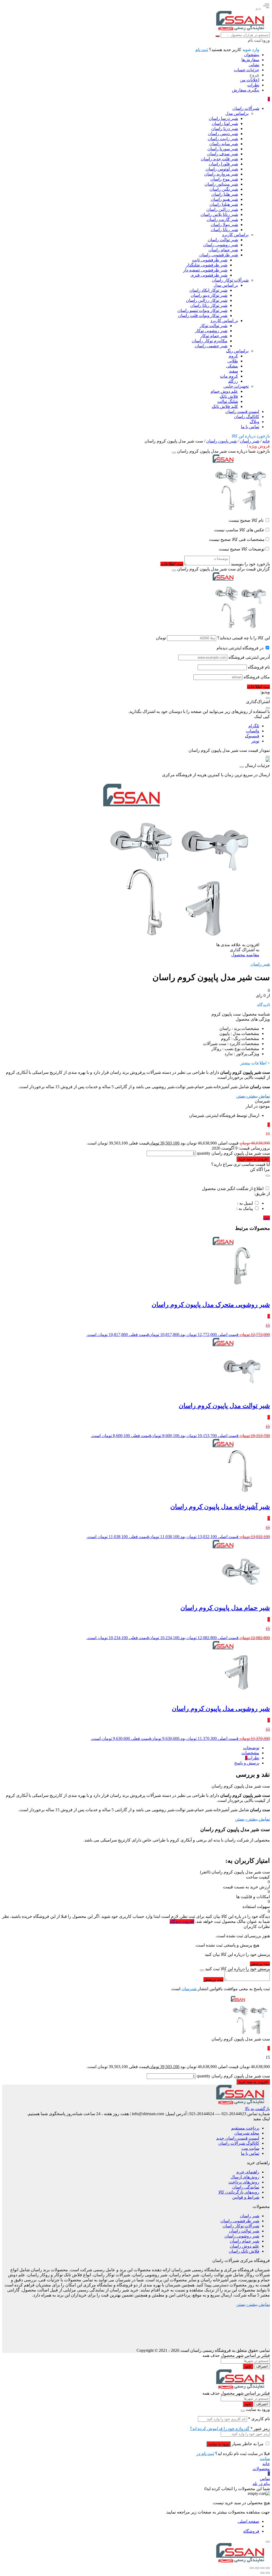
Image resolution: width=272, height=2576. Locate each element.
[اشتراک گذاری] (257, 2568)
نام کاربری (259, 2419)
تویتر (255, 741)
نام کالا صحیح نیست (247, 520)
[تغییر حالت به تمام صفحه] (262, 2568)
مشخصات (250, 1753)
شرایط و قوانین (246, 2197)
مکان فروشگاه (257, 677)
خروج (254, 75)
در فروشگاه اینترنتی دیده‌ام (240, 648)
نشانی (254, 65)
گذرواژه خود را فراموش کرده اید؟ (220, 2429)
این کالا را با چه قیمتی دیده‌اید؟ (244, 638)
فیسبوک (252, 736)
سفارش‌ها (250, 60)
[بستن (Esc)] (252, 2568)
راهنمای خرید (248, 2172)
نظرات (253, 85)
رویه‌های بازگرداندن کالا (239, 2192)
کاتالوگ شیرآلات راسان (239, 2143)
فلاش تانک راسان (244, 2251)
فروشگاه (251, 2531)
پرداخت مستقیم (245, 2128)
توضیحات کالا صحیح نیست (242, 549)
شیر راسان (250, 441)
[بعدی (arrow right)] (262, 2573)
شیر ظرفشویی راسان (240, 2221)
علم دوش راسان (245, 2246)
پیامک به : (245, 1208)
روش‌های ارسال (245, 2177)
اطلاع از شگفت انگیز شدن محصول (233, 1189)
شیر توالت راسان (244, 2231)
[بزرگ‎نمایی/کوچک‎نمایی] (268, 2568)
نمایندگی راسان (246, 2187)
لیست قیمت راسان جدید (238, 2138)
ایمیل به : (245, 1203)
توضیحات (251, 1748)
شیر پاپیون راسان (221, 441)
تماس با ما (250, 2153)
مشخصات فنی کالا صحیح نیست (237, 539)
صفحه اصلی (248, 2521)
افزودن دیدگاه (182, 1921)
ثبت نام (202, 50)
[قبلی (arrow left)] (268, 2573)
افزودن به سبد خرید (253, 1159)
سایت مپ (250, 2148)
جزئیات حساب (246, 70)
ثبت (267, 1218)
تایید (248, 2366)
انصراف (262, 2366)
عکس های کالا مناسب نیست (239, 530)
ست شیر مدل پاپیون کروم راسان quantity (233, 1153)
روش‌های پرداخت (244, 2182)
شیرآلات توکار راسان (241, 2226)
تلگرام (254, 726)
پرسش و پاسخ (247, 1763)
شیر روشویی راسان (242, 2236)
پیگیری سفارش (246, 90)
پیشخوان (252, 55)
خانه (266, 441)
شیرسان (189, 1989)
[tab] (131, 1748)
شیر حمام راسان (245, 2241)
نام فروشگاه (259, 667)
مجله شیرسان (247, 2133)
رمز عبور (260, 2429)
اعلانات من (250, 80)
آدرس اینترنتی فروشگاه (249, 657)
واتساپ (253, 731)
